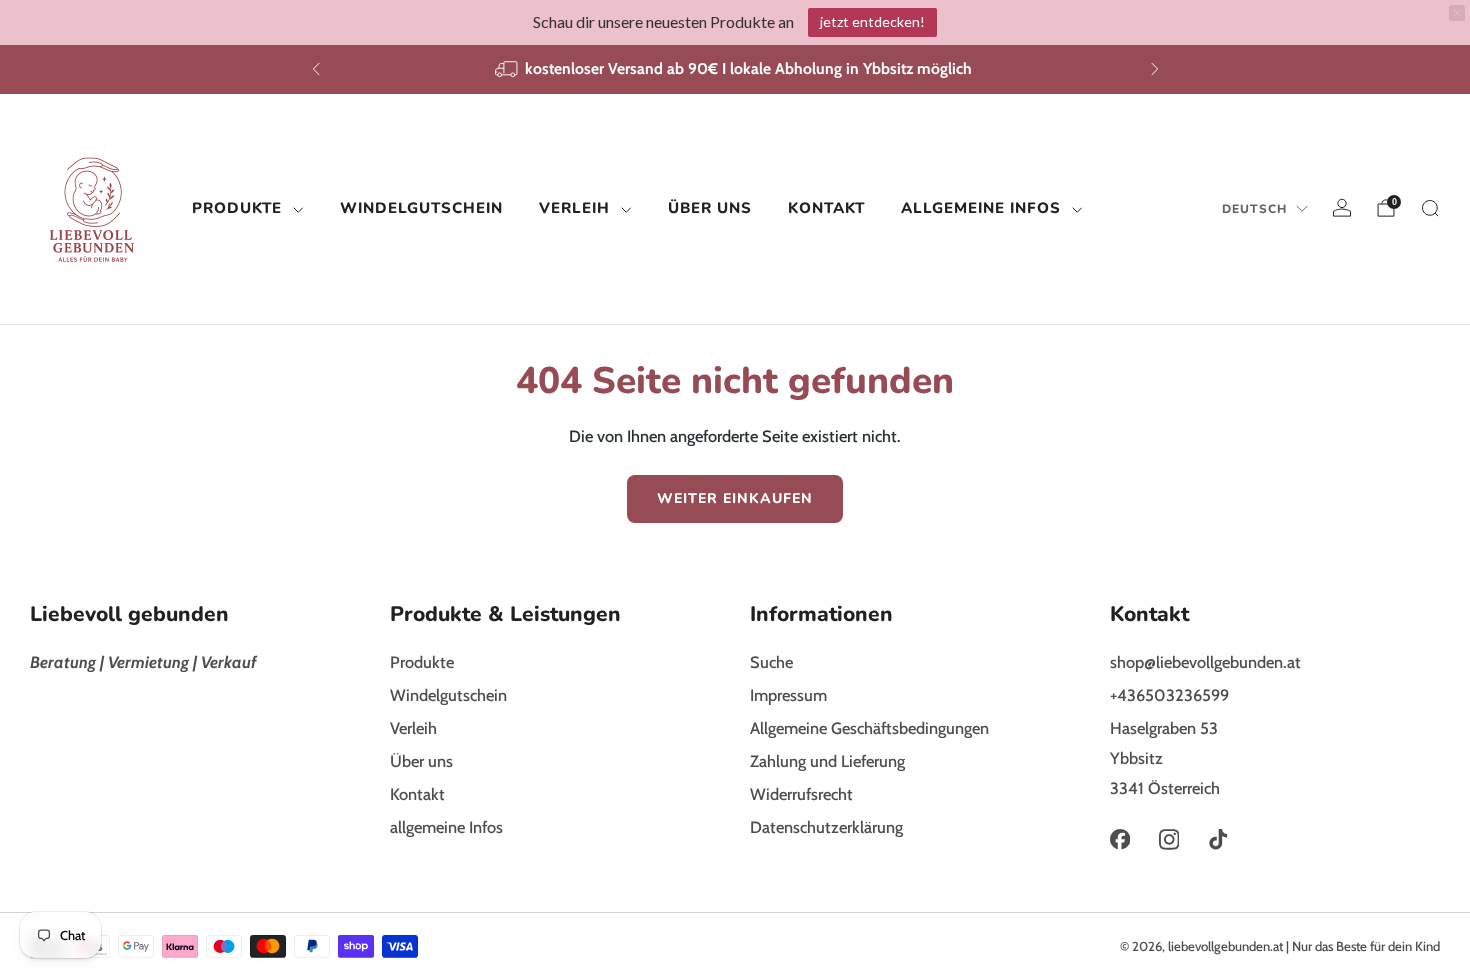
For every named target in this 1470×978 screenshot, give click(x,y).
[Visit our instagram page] (1168, 839)
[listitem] (735, 69)
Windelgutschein (421, 208)
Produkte (237, 208)
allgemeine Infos (981, 208)
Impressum (788, 695)
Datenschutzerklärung (826, 827)
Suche (771, 662)
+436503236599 (1169, 695)
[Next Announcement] (1155, 69)
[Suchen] (1430, 208)
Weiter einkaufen (735, 498)
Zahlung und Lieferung (827, 761)
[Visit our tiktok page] (1218, 839)
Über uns (710, 208)
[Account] (1342, 208)
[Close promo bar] (1457, 13)
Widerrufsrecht (801, 794)
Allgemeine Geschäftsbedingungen (869, 728)
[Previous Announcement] (316, 69)
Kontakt (826, 208)
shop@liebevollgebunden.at (1205, 662)
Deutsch (1254, 209)
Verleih (574, 208)
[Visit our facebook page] (1119, 839)
